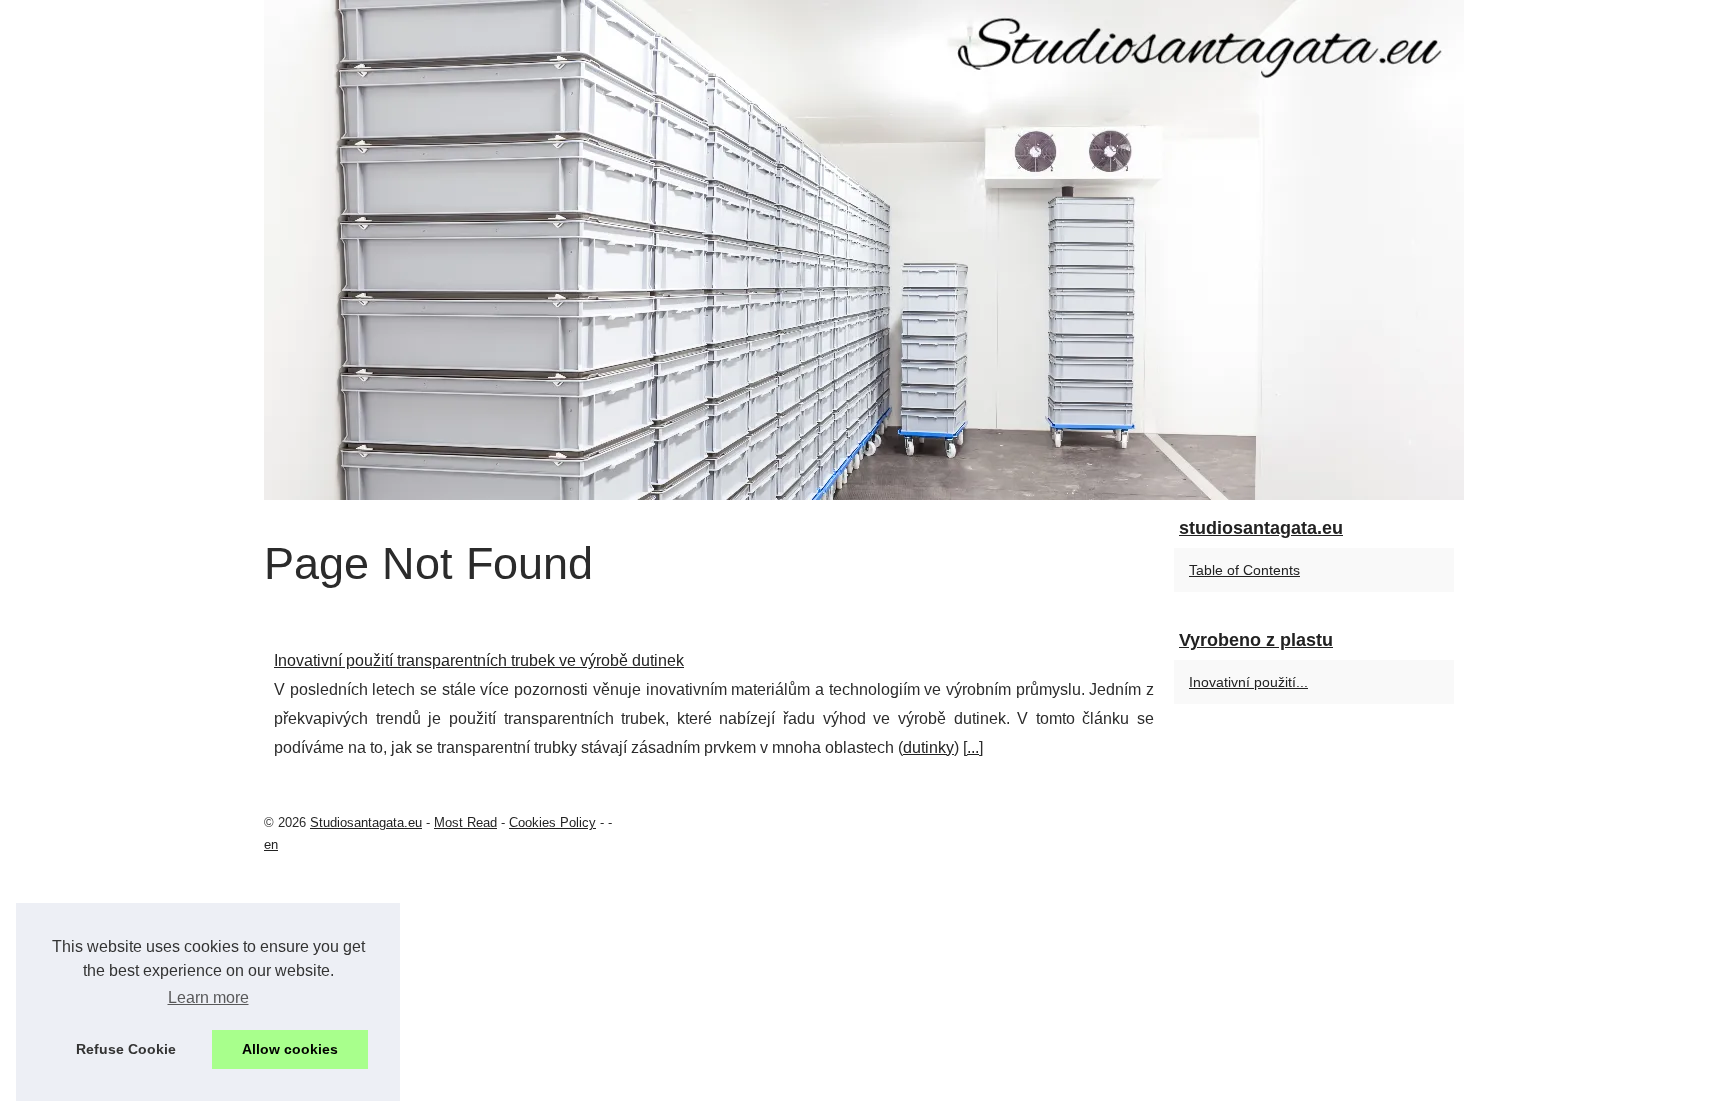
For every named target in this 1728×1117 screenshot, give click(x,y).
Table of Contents (1244, 570)
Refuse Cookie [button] (126, 1049)
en (271, 844)
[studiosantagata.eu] (864, 250)
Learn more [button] (208, 997)
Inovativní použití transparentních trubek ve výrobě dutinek (479, 660)
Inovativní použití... (1248, 682)
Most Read (465, 822)
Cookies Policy (552, 822)
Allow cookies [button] (290, 1049)
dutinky (928, 747)
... (973, 747)
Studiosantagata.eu (366, 822)
